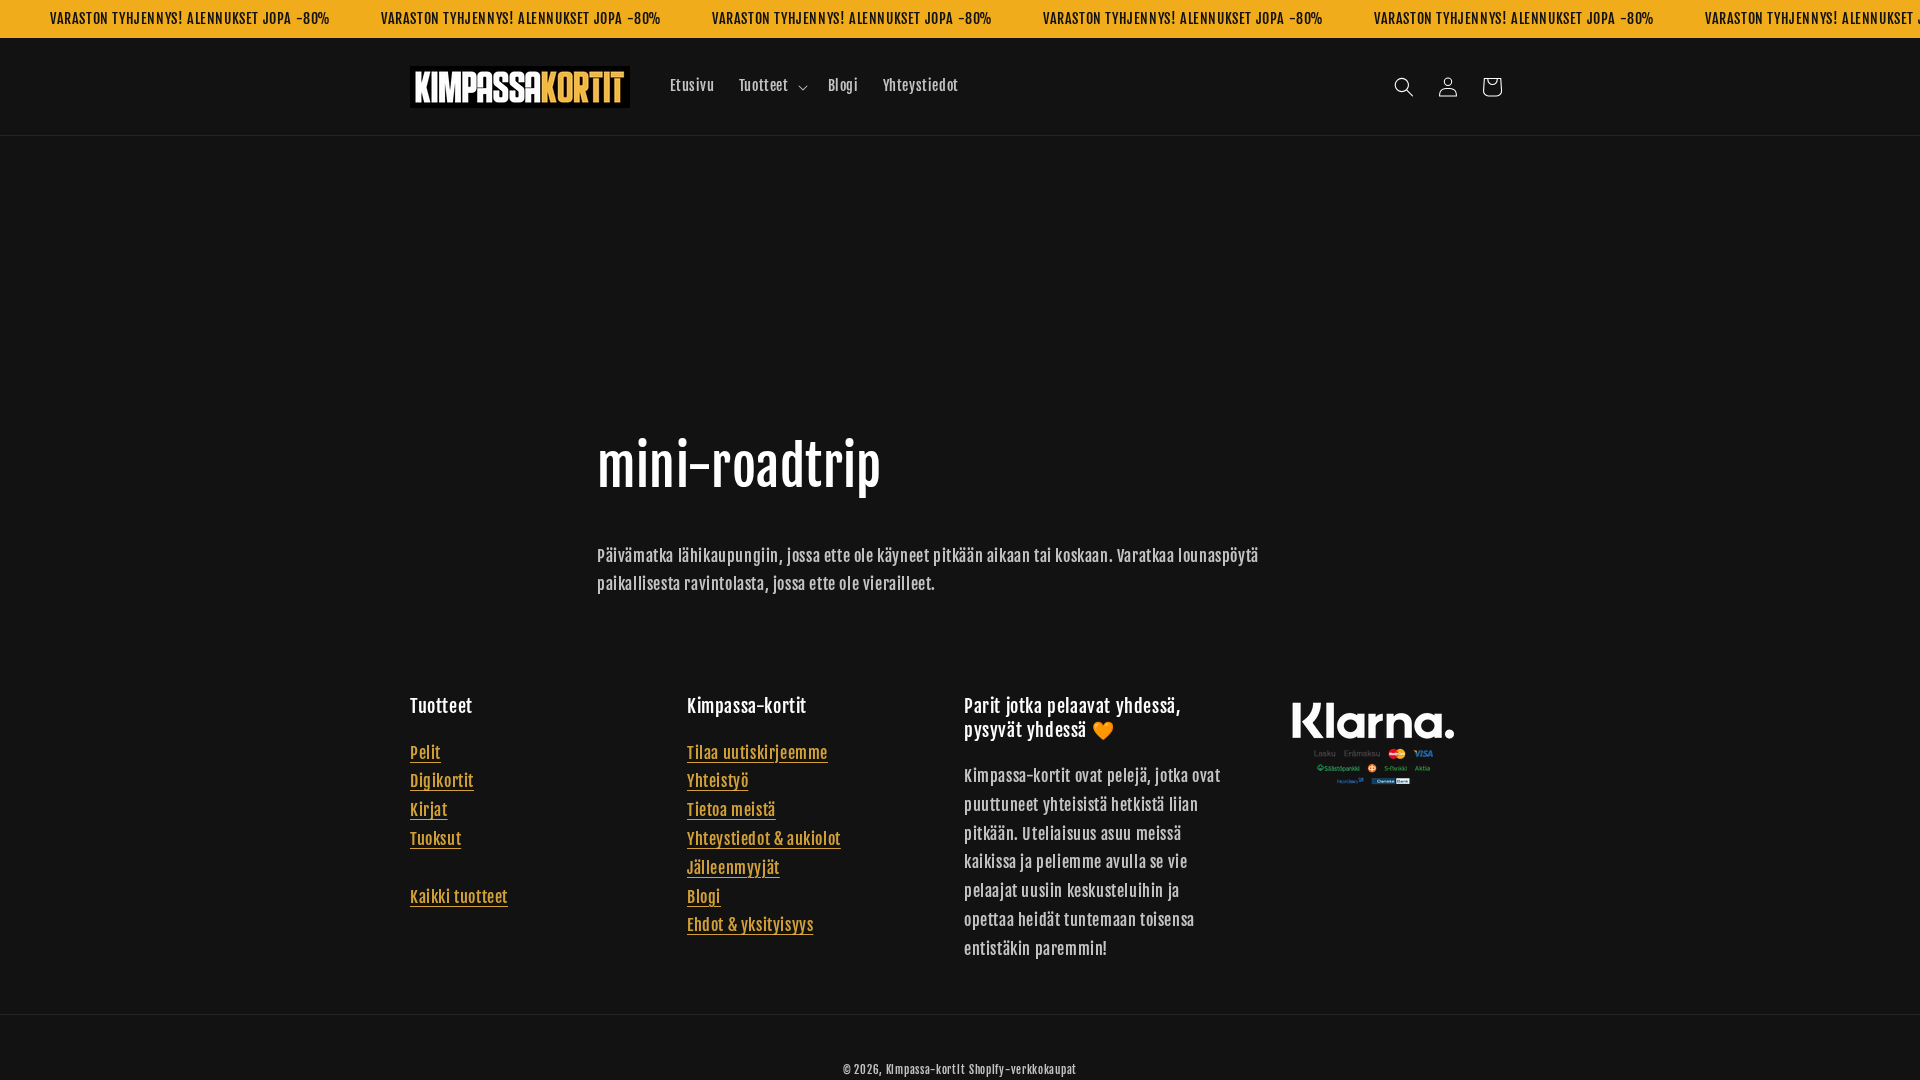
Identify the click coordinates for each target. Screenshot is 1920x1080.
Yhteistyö (717, 781)
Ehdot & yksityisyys (750, 925)
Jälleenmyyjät (733, 868)
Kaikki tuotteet (459, 897)
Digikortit (442, 781)
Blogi (704, 897)
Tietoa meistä (731, 810)
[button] (771, 86)
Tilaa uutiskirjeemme (757, 753)
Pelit (425, 753)
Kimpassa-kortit (926, 1070)
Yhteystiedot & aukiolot (764, 839)
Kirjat (429, 810)
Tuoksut (435, 839)
